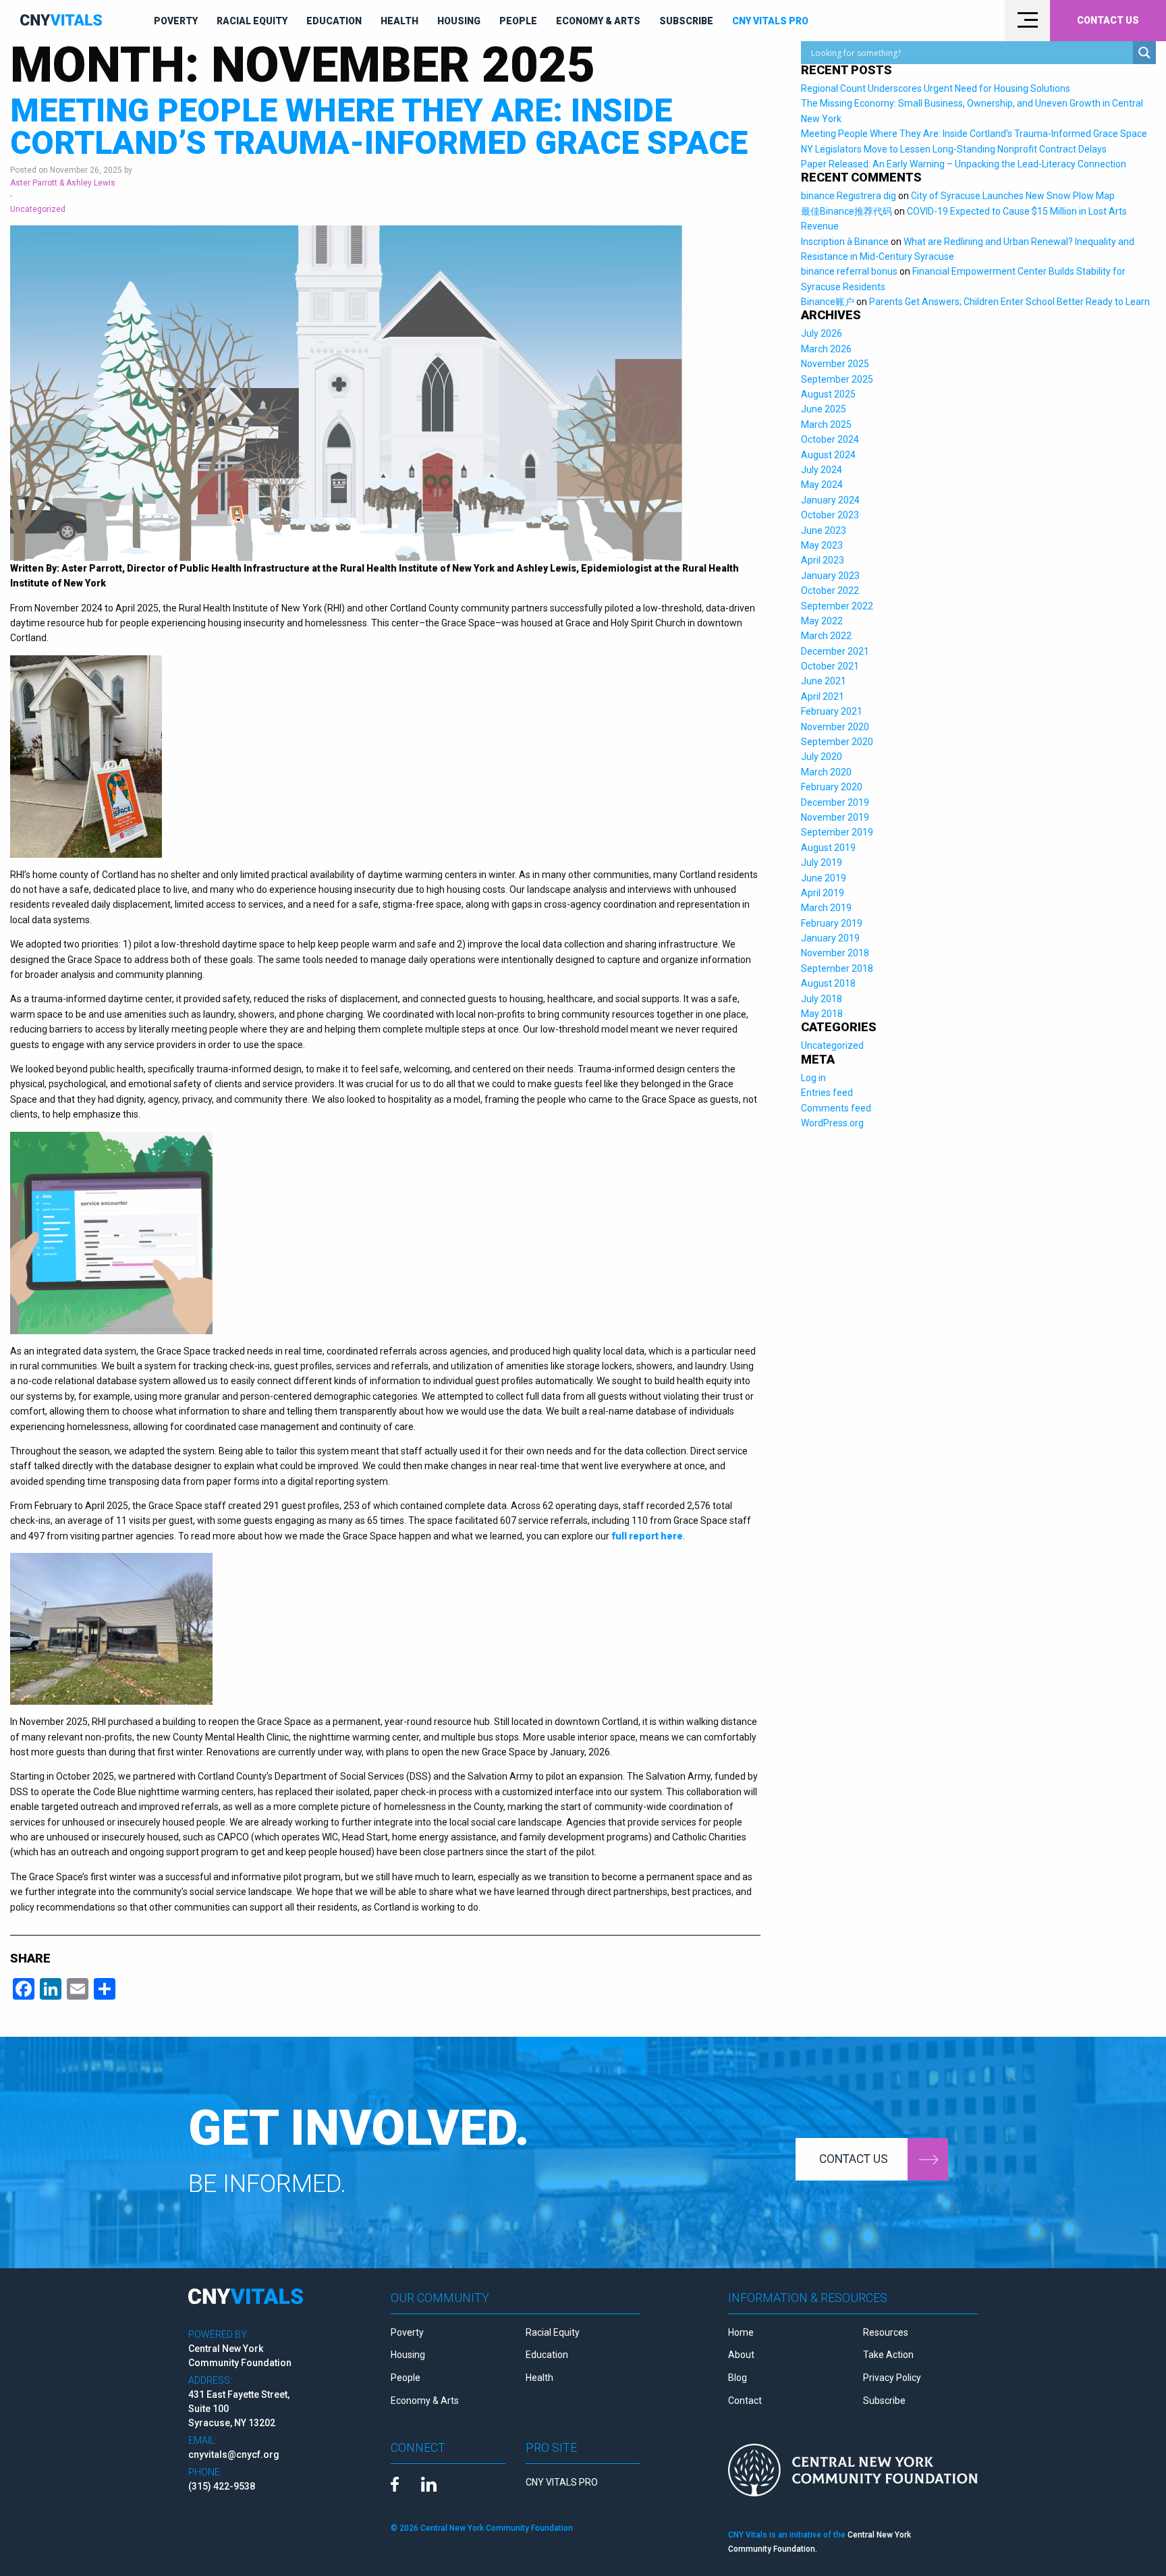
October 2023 (830, 515)
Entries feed (827, 1093)
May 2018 (822, 1014)
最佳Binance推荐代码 (846, 211)
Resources (886, 2332)
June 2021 (824, 681)
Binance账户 (828, 302)
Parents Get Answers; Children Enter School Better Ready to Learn (1009, 302)
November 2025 (835, 364)
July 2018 (822, 999)
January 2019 (830, 938)
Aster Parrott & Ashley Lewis (63, 183)
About (741, 2355)
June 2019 (824, 878)
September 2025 (837, 379)
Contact (745, 2401)
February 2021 (832, 711)
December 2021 (835, 651)
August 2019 (828, 848)
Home (741, 2332)
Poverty (176, 21)
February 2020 (832, 787)
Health (399, 21)
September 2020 (837, 742)
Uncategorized (38, 209)
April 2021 (823, 696)
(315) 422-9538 (222, 2486)
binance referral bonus (849, 271)
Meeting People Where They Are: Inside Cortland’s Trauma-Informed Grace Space (379, 127)
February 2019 (832, 923)
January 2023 (830, 576)
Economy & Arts (598, 21)
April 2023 (823, 560)
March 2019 (826, 908)
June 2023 (824, 530)
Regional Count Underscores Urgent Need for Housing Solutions (936, 88)
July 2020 (822, 757)
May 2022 (822, 621)
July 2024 (822, 470)
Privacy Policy (892, 2378)
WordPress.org (832, 1123)
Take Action (888, 2355)
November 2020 (835, 727)
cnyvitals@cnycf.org (234, 2455)
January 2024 (830, 500)
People (518, 21)
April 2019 (823, 893)
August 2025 (828, 394)
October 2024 (830, 439)
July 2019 (822, 862)
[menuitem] (176, 21)
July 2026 (822, 333)
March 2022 (826, 636)
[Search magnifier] (1144, 53)
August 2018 (828, 983)
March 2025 (826, 424)
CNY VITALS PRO (562, 2482)
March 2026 (826, 349)
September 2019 (837, 832)
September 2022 (837, 606)
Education (334, 21)
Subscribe (686, 21)
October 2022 (830, 591)
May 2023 (822, 545)
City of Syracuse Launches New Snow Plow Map (1013, 196)
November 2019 (835, 817)
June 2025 (824, 409)
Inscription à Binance (845, 242)
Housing (459, 21)
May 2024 (822, 485)
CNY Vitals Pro (770, 21)
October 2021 (830, 666)
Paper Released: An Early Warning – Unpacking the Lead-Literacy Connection (964, 164)
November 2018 (835, 953)
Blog (738, 2378)
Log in (813, 1078)
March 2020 (826, 772)
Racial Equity (252, 21)
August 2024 (828, 455)
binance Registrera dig (849, 196)
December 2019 (835, 802)
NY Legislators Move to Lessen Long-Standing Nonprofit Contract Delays (954, 149)
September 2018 (837, 968)
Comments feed (836, 1108)
